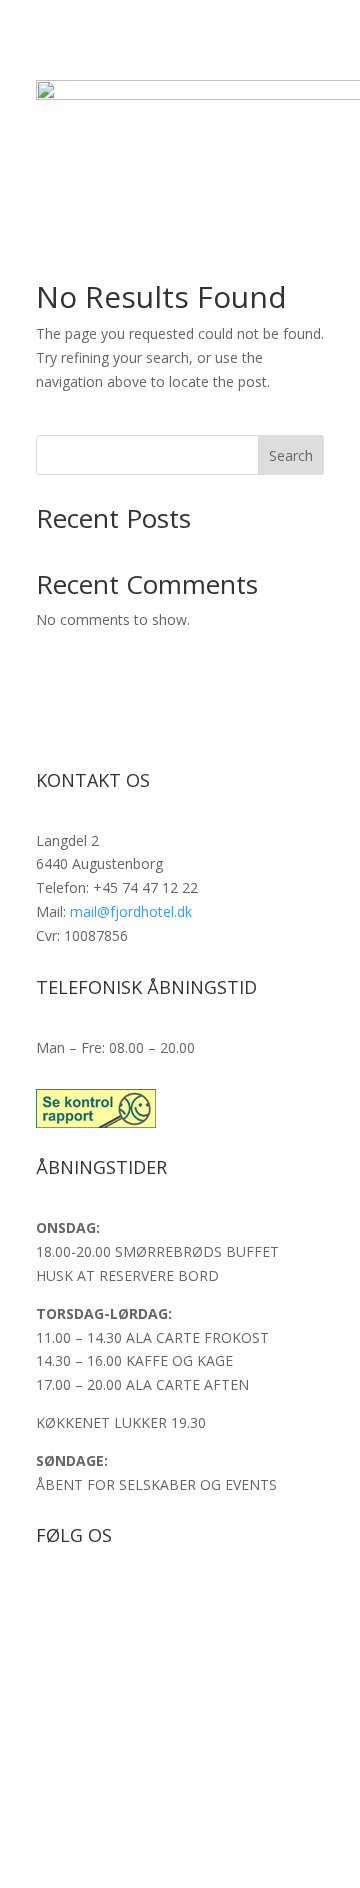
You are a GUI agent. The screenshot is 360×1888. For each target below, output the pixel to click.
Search (291, 455)
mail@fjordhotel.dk (131, 911)
